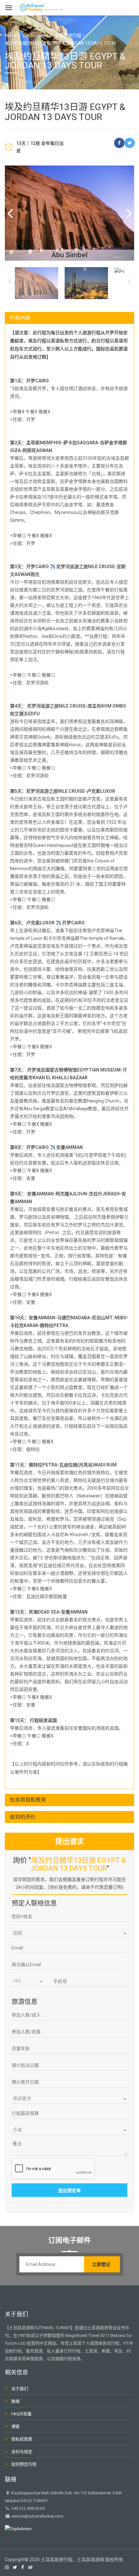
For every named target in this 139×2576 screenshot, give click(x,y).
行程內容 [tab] (20, 318)
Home (11, 35)
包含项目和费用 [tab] (28, 1800)
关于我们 (20, 2389)
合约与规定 (22, 2452)
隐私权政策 (22, 2439)
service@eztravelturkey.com (37, 2516)
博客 (16, 2426)
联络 (16, 2401)
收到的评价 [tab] (23, 1817)
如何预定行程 (24, 2464)
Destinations (36, 35)
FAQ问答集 (21, 2414)
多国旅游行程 (68, 35)
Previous (10, 213)
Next (129, 213)
